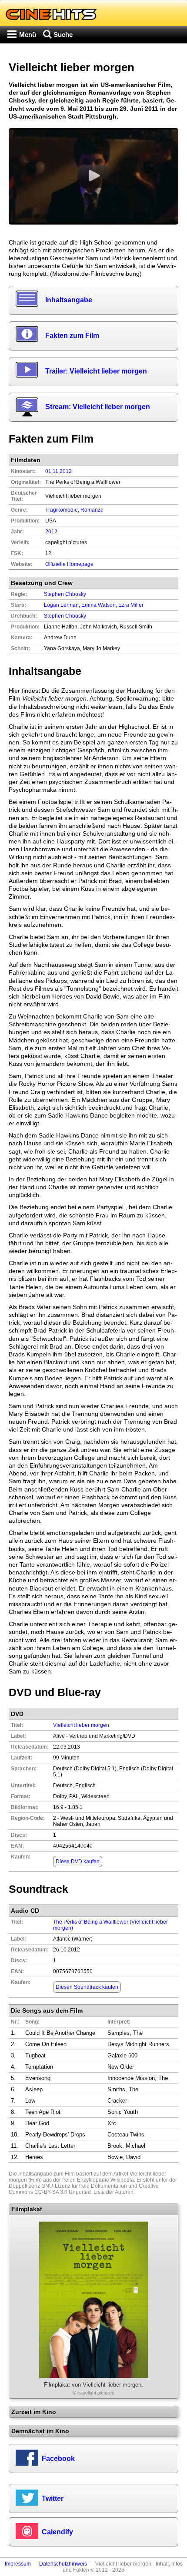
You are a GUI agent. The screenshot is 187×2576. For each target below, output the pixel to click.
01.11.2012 (58, 471)
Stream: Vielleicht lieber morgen (98, 407)
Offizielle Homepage (69, 564)
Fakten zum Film (72, 336)
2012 (51, 532)
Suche (63, 35)
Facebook (58, 2459)
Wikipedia (122, 2180)
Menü (28, 35)
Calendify (57, 2532)
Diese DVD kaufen (78, 1862)
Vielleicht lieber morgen (81, 1725)
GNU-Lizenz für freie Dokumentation (84, 2186)
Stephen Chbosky (65, 616)
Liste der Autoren (114, 2192)
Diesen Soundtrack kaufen (87, 1987)
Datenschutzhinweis (63, 2564)
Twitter (53, 2498)
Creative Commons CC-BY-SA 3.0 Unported (84, 2189)
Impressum (18, 2564)
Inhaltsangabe (69, 300)
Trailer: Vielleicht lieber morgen (96, 371)
